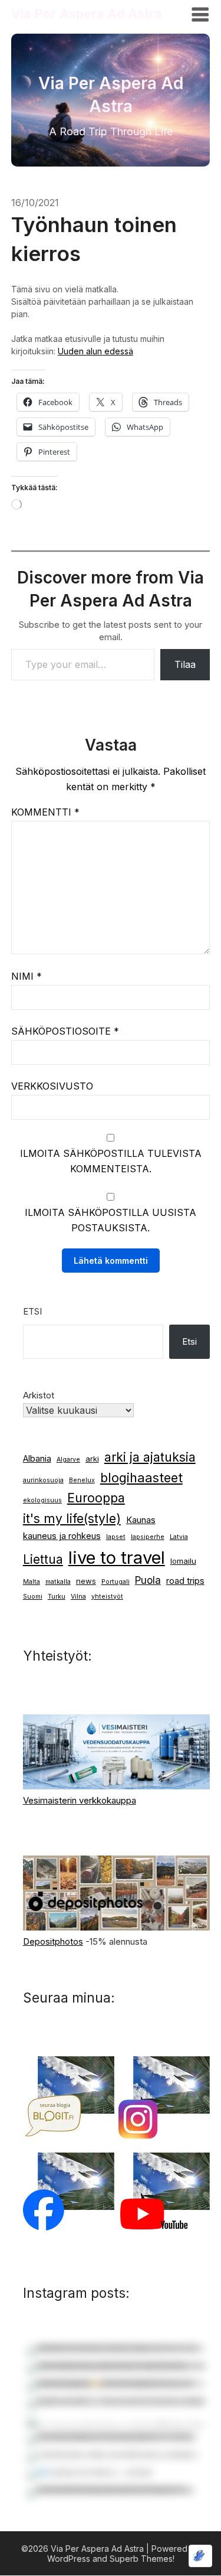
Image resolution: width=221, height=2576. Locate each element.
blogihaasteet (141, 1478)
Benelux (82, 1480)
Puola (148, 1580)
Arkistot (39, 1395)
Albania (37, 1459)
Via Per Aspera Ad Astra (86, 14)
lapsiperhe (148, 1537)
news (86, 1581)
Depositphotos (53, 1941)
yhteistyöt (107, 1597)
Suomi (33, 1597)
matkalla (58, 1582)
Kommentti (45, 812)
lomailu (183, 1561)
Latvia (179, 1537)
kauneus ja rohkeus (62, 1536)
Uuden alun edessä (95, 351)
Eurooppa (96, 1498)
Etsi (32, 1311)
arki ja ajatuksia (150, 1457)
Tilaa (185, 664)
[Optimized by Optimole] (200, 2556)
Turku (57, 1597)
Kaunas (141, 1520)
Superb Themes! (142, 2559)
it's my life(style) (72, 1519)
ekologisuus (42, 1500)
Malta (32, 1582)
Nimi (27, 976)
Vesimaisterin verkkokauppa (80, 1800)
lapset (116, 1537)
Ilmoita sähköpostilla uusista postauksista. (111, 1220)
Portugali (116, 1582)
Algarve (68, 1460)
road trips (185, 1581)
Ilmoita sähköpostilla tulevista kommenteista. (111, 1161)
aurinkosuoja (43, 1480)
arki (92, 1459)
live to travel (117, 1558)
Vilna (78, 1597)
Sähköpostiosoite (65, 1031)
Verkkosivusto (52, 1086)
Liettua (43, 1559)
